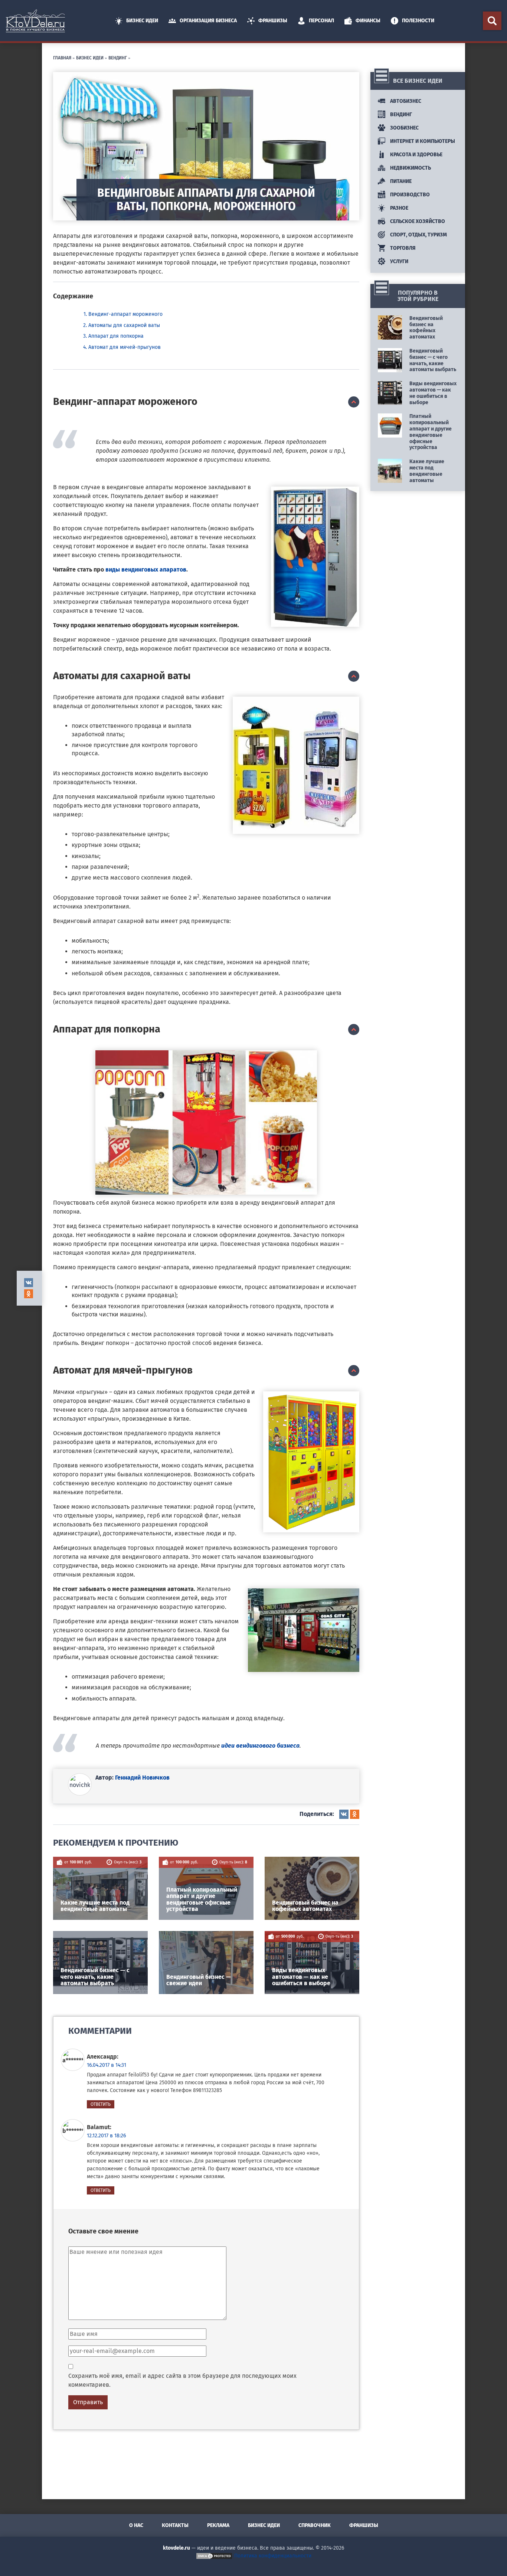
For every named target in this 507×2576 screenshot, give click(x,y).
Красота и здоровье (416, 155)
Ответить (101, 2104)
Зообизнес (404, 128)
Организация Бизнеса (208, 21)
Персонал (321, 21)
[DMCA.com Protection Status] (214, 2556)
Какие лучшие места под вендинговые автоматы (95, 1906)
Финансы (368, 21)
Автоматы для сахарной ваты (124, 325)
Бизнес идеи (142, 21)
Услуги (399, 261)
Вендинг (118, 57)
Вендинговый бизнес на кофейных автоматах (305, 1906)
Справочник (315, 2525)
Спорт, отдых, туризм (418, 235)
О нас (136, 2525)
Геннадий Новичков (142, 1778)
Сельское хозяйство (417, 221)
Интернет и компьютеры (422, 141)
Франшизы (273, 21)
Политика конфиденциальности (273, 2556)
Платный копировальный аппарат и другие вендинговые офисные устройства (202, 1899)
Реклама (218, 2525)
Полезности (418, 21)
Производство (409, 195)
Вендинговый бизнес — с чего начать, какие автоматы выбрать (95, 1977)
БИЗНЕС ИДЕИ (90, 57)
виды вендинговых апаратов (146, 569)
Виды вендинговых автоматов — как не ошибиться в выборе (301, 1977)
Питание (400, 181)
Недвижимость (410, 168)
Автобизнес (405, 101)
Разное (399, 208)
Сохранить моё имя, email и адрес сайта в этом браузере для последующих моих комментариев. (182, 2380)
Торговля (402, 248)
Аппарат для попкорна (116, 336)
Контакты (175, 2525)
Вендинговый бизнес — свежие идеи (199, 1980)
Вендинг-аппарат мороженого (125, 314)
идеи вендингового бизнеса (260, 1746)
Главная (62, 57)
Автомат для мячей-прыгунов (125, 347)
